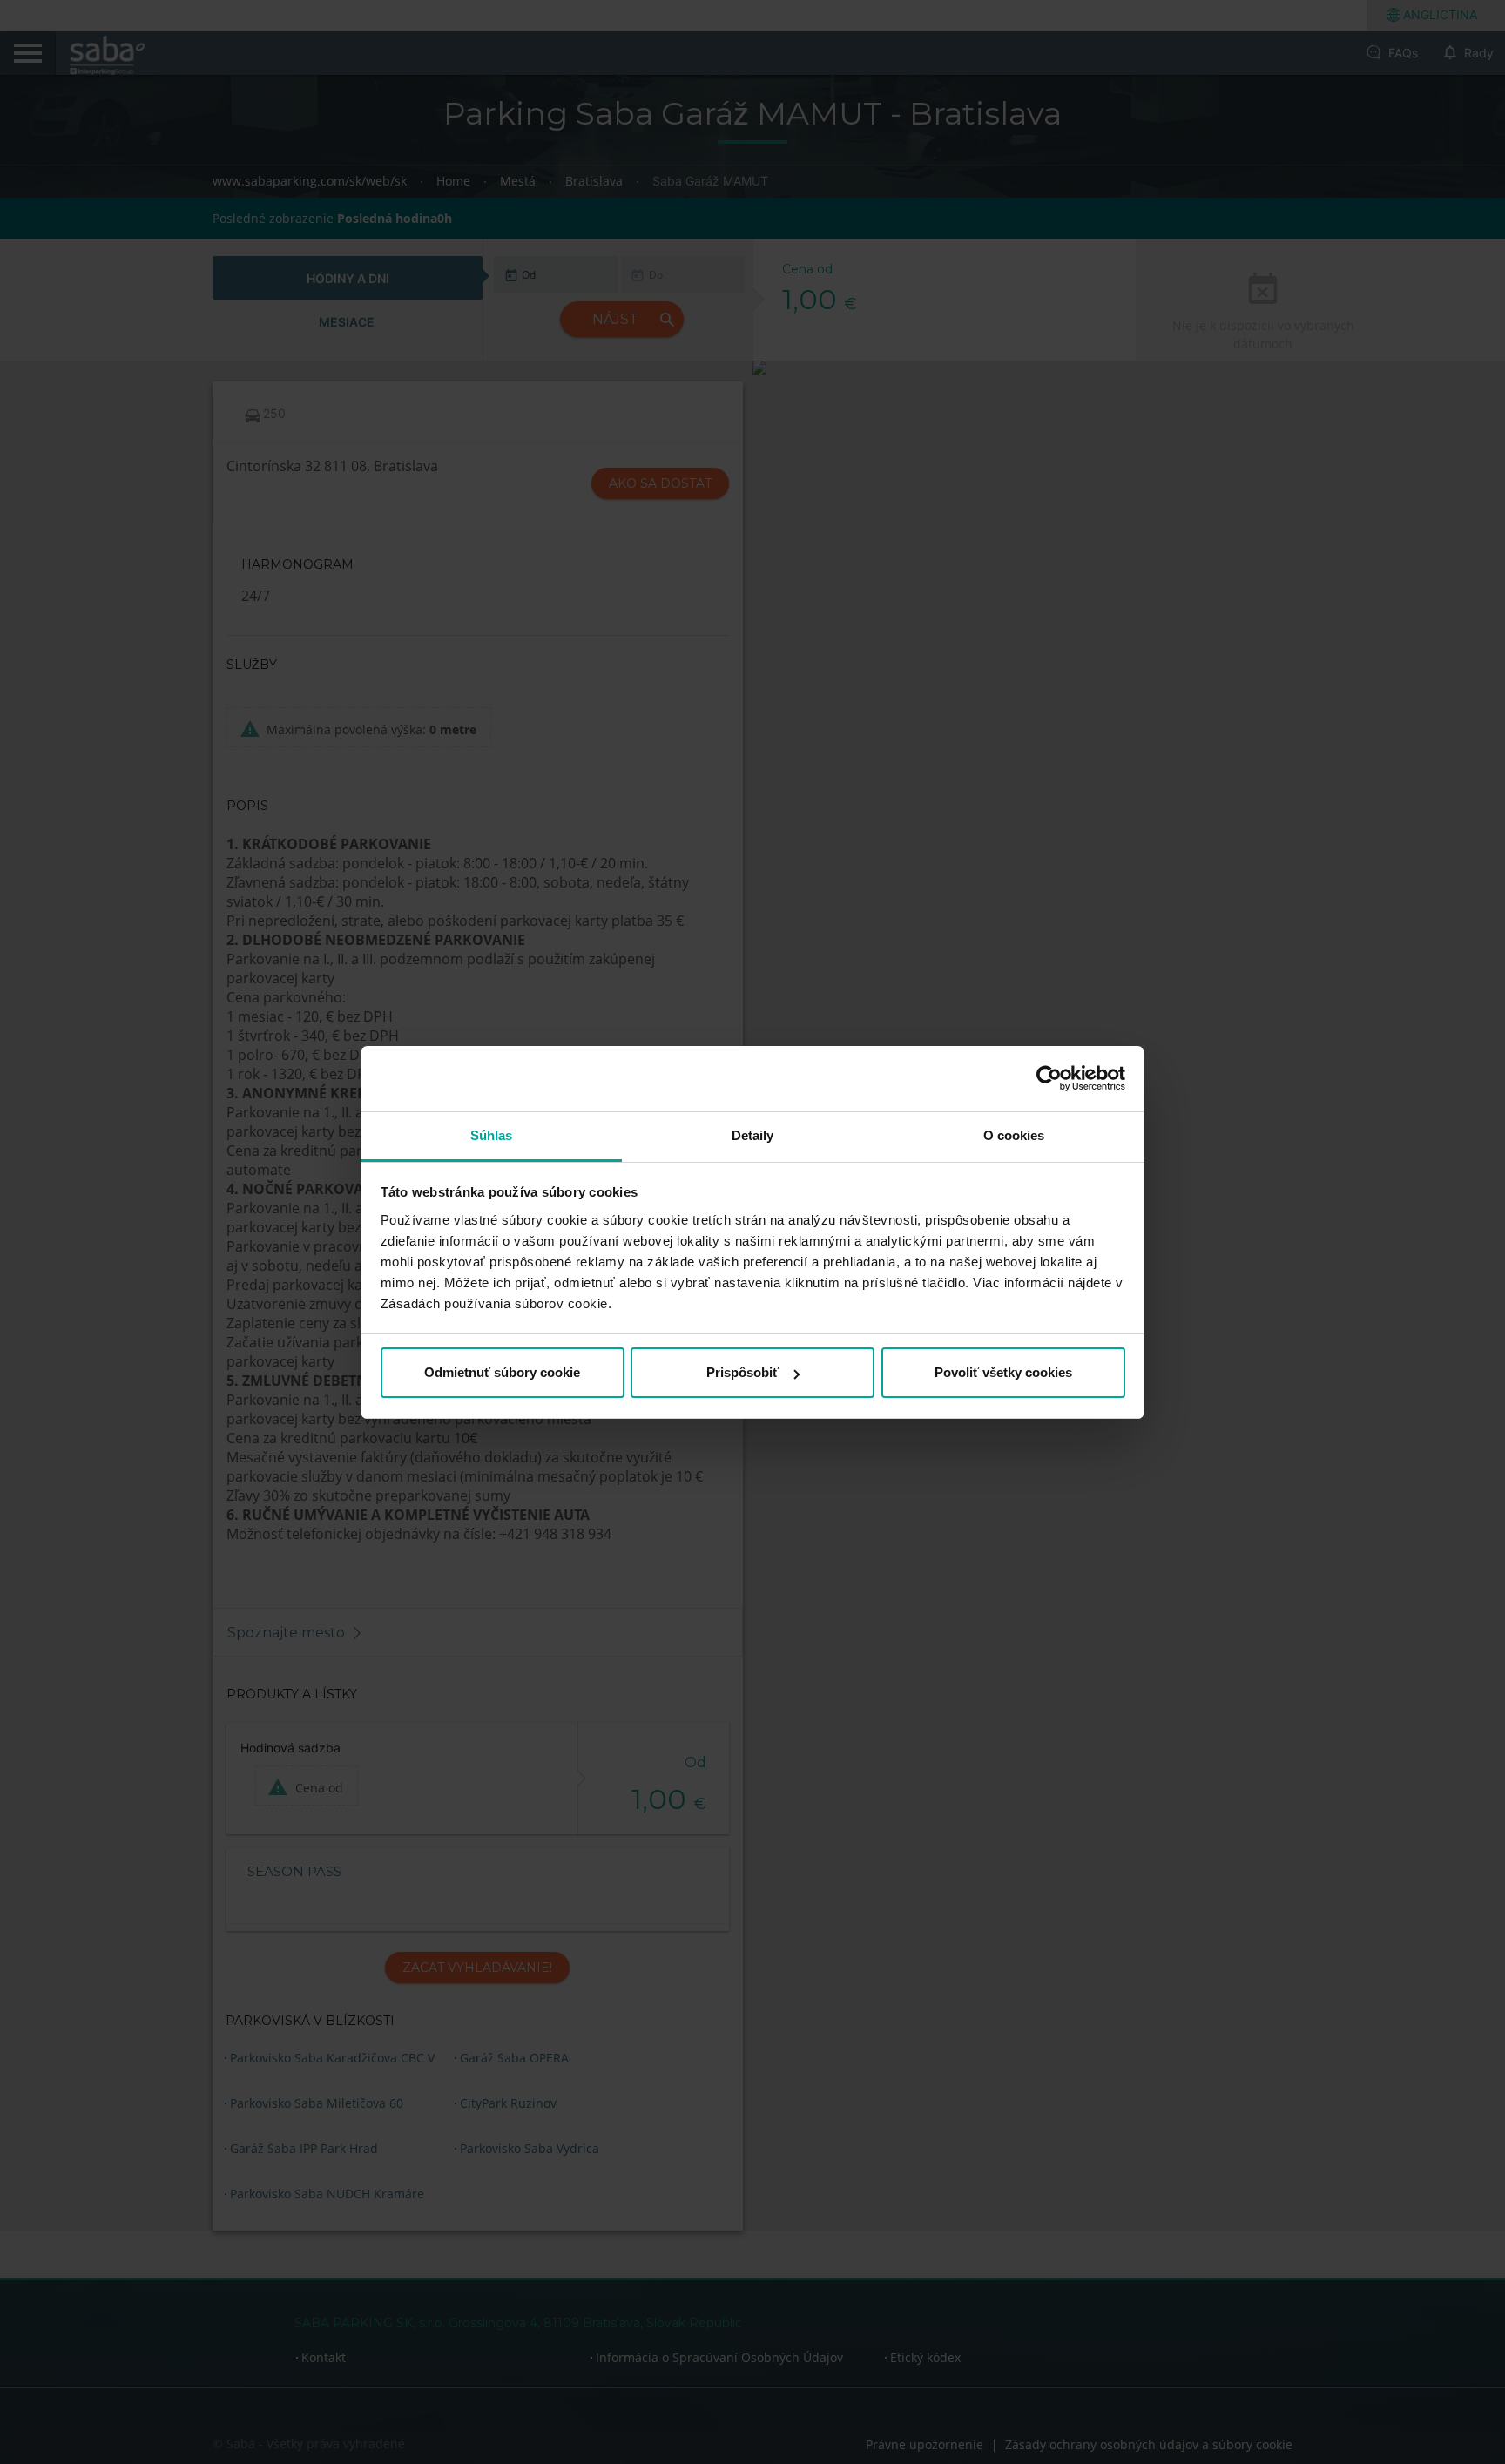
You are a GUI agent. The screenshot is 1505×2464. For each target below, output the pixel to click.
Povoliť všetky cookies (1003, 1372)
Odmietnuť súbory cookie (502, 1372)
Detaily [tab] (753, 1135)
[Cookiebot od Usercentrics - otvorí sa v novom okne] (1049, 1078)
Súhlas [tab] (492, 1135)
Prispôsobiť (742, 1372)
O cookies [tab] (1014, 1135)
